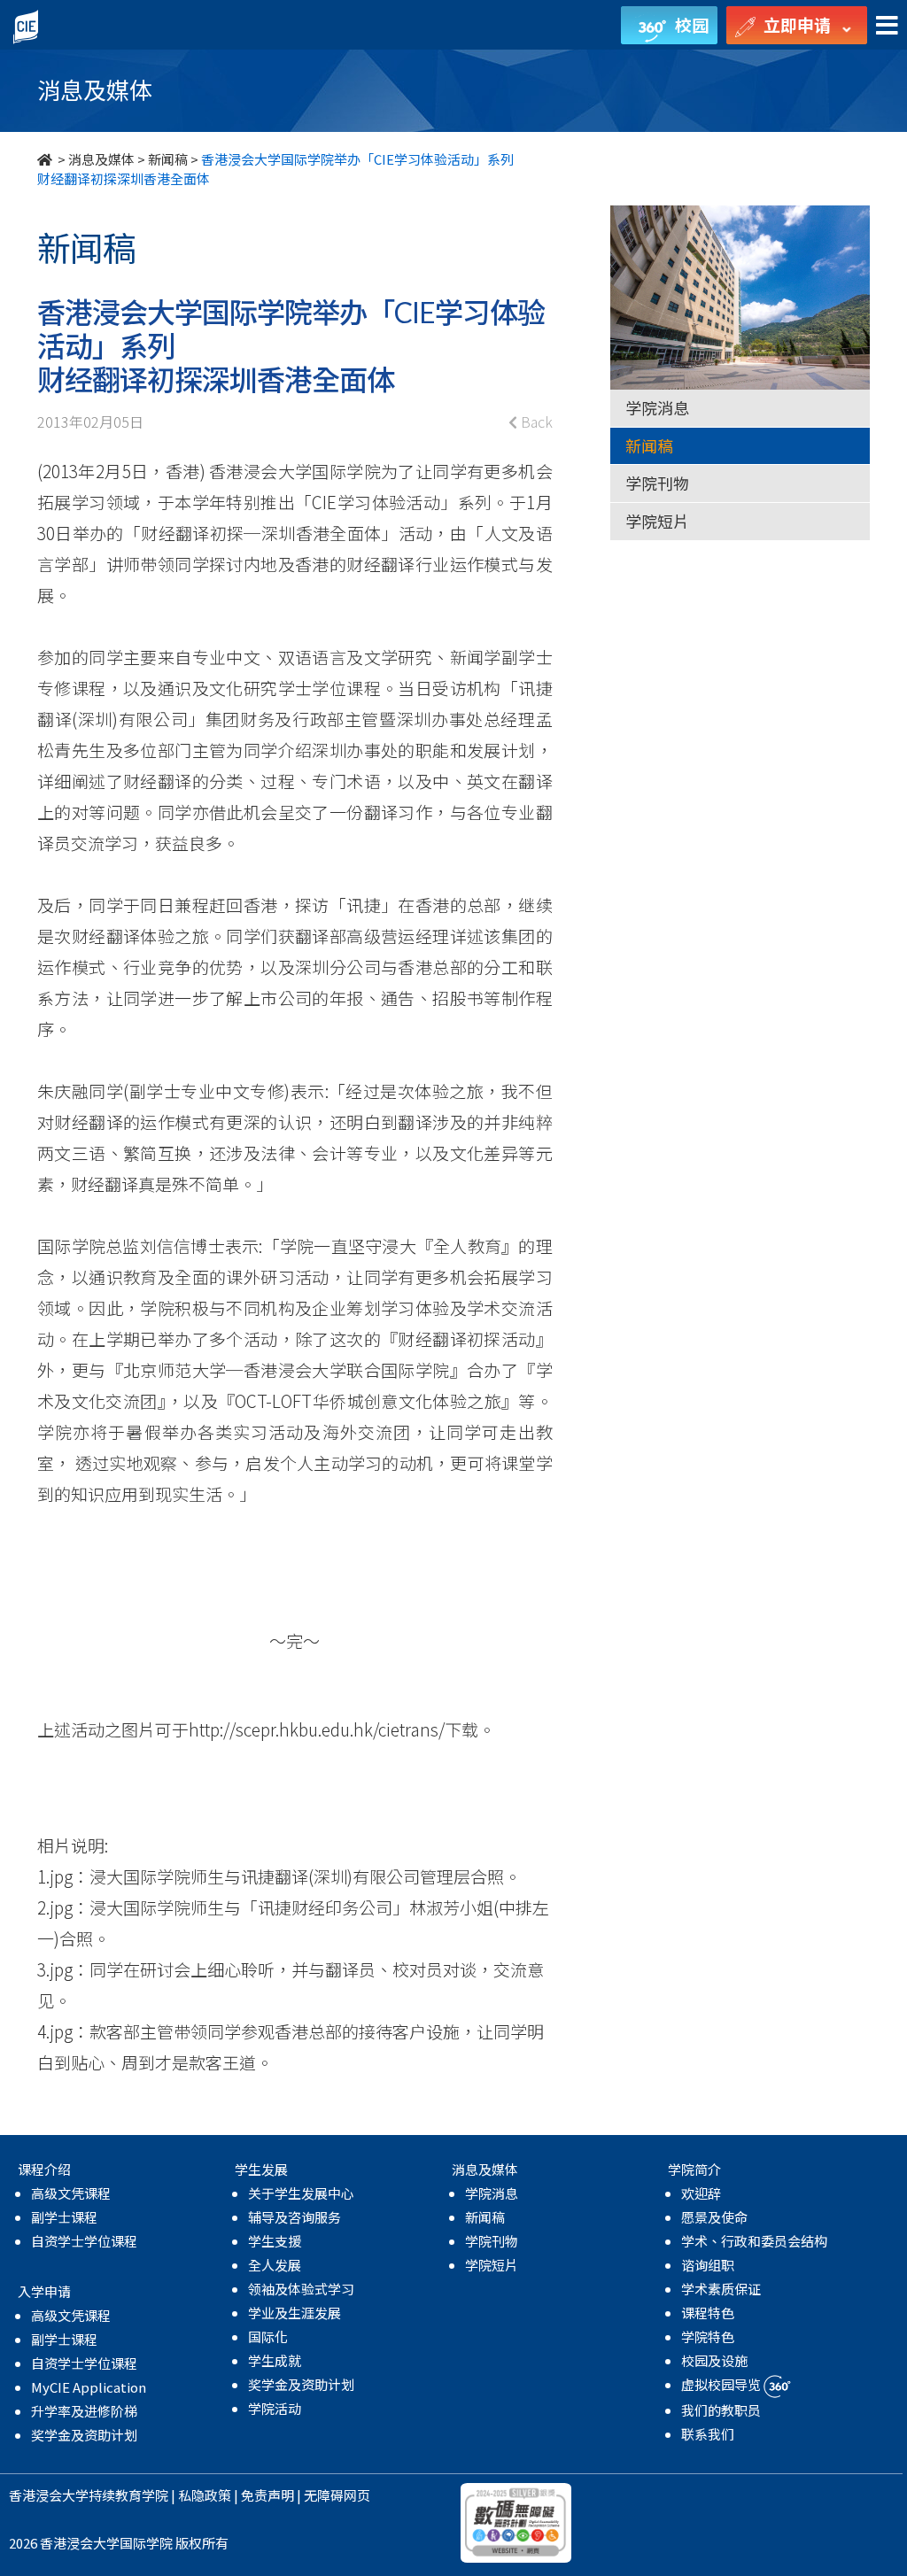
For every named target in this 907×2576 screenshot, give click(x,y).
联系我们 (708, 2434)
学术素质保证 (721, 2289)
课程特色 (708, 2313)
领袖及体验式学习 (301, 2289)
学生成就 (275, 2360)
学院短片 (657, 521)
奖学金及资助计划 (84, 2435)
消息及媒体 (101, 159)
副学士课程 (64, 2217)
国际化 (268, 2336)
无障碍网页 (337, 2495)
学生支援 (275, 2241)
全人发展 (275, 2265)
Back (535, 422)
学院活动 (275, 2408)
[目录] (887, 26)
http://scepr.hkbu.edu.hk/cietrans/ (317, 1729)
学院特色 (708, 2336)
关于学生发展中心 (301, 2193)
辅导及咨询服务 (295, 2217)
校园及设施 (714, 2360)
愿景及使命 (714, 2217)
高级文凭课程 (71, 2193)
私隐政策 (205, 2495)
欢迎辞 (701, 2193)
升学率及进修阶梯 (84, 2411)
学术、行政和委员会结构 (754, 2241)
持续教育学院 (128, 2495)
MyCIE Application (89, 2387)
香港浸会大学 (49, 2495)
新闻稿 (168, 159)
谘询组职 (708, 2265)
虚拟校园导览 (722, 2384)
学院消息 (657, 407)
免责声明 (267, 2495)
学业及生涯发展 (295, 2313)
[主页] (46, 159)
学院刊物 (657, 483)
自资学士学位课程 (84, 2241)
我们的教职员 (721, 2410)
